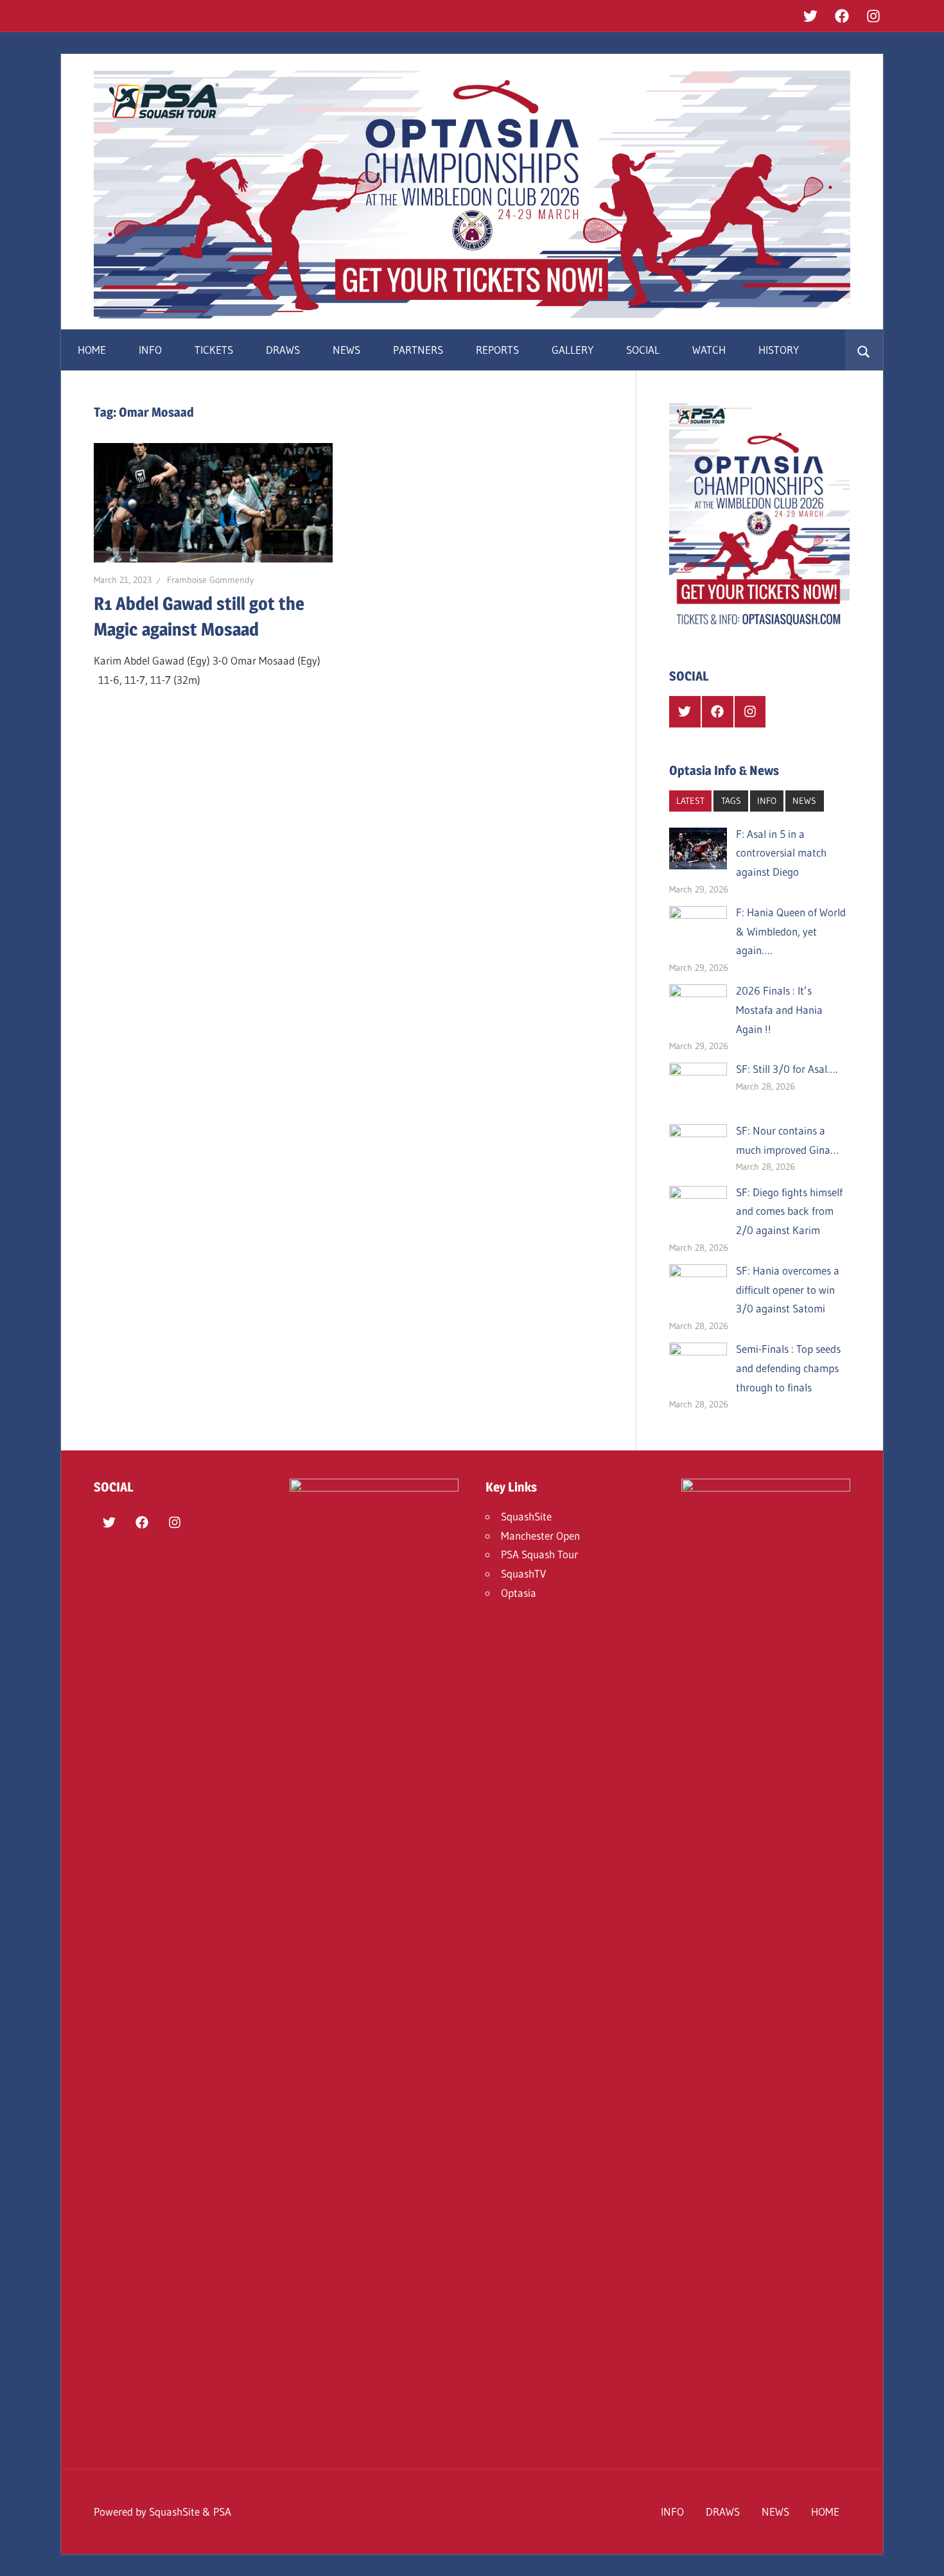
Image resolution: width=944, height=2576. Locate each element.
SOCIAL (643, 350)
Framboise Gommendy (210, 580)
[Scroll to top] (923, 2555)
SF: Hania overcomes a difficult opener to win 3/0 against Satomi (788, 1290)
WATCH (709, 350)
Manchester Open (540, 1536)
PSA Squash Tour (539, 1554)
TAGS (731, 801)
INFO (150, 350)
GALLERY (573, 350)
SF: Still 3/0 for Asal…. (787, 1069)
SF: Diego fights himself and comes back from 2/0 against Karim (789, 1211)
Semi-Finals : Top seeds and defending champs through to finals (788, 1368)
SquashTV (523, 1573)
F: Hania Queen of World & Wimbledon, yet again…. (791, 931)
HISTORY (779, 350)
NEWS (346, 350)
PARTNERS (418, 350)
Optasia (519, 1593)
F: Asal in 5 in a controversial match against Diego (781, 853)
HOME (92, 350)
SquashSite (526, 1516)
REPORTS (497, 350)
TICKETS (214, 350)
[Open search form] (864, 350)
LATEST (690, 801)
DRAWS (283, 350)
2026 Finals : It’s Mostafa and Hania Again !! (779, 1010)
